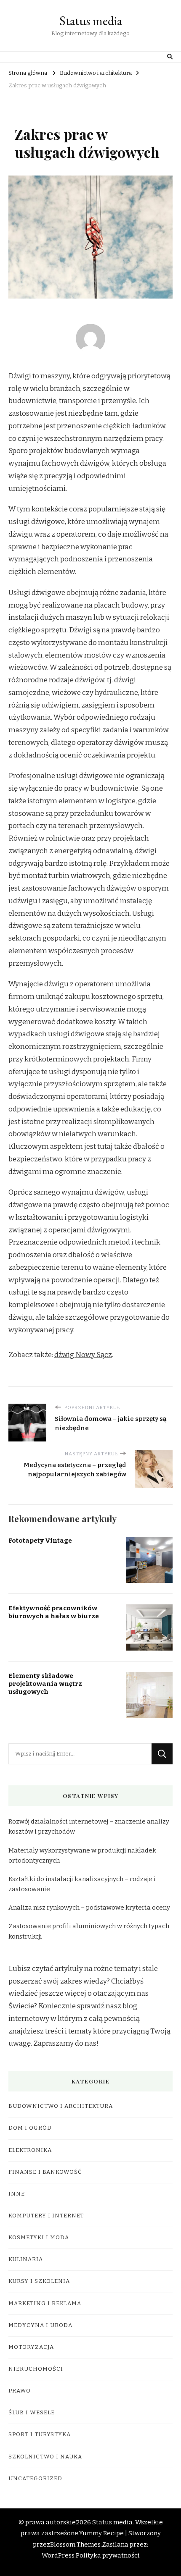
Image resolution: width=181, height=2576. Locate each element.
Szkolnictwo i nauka (45, 2457)
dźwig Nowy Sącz (83, 1355)
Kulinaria (26, 2259)
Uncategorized (35, 2479)
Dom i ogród (30, 2128)
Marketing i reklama (45, 2303)
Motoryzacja (31, 2347)
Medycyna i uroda (40, 2325)
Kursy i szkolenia (39, 2281)
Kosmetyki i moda (39, 2238)
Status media (91, 21)
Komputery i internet (46, 2216)
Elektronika (30, 2150)
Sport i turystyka (40, 2434)
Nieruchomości (36, 2369)
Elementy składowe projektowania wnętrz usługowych (45, 1684)
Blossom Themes (75, 2545)
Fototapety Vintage (40, 1541)
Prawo (20, 2391)
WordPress (58, 2555)
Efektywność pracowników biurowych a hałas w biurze (54, 1612)
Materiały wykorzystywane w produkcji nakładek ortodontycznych (82, 1855)
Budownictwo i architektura (61, 2106)
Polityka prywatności (108, 2555)
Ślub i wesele (32, 2413)
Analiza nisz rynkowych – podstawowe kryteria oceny (89, 1908)
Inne (17, 2194)
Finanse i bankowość (45, 2172)
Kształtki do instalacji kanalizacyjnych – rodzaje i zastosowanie (82, 1884)
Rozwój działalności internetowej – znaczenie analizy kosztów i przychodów (89, 1827)
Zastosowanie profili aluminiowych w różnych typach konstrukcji (89, 1931)
